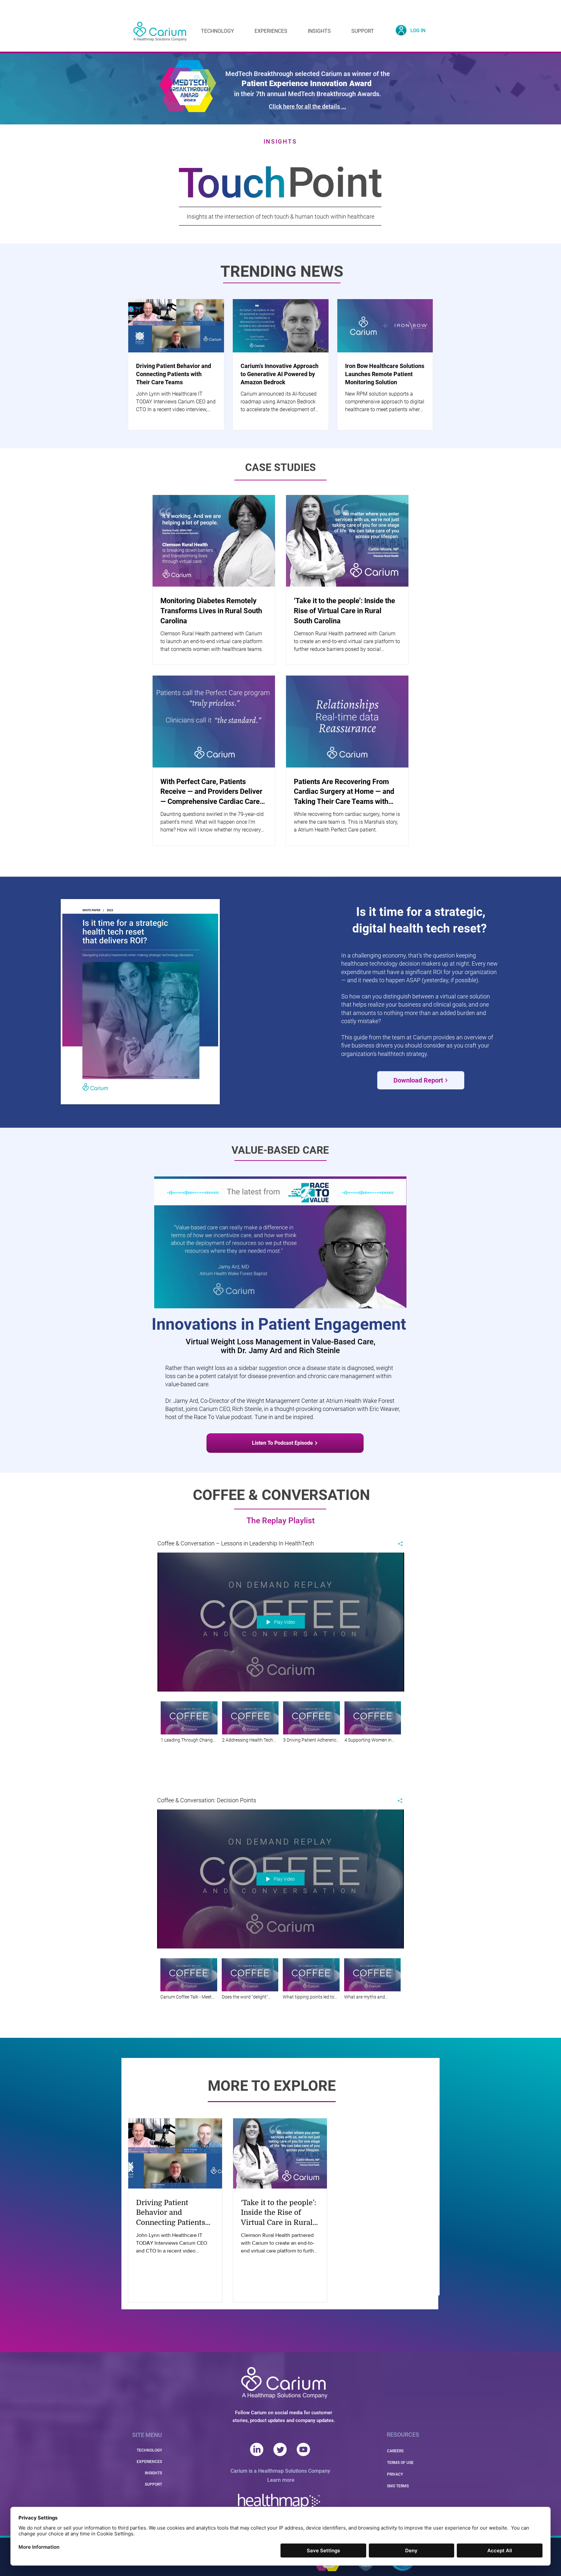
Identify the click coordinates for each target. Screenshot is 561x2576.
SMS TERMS (398, 2486)
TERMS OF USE (400, 2463)
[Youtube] (303, 2449)
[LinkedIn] (257, 2449)
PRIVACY (395, 2474)
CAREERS (395, 2451)
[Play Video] (189, 1722)
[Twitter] (280, 2449)
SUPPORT (153, 2484)
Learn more (281, 2480)
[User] (401, 30)
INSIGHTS (153, 2473)
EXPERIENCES (149, 2462)
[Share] (398, 1544)
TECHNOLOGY (149, 2450)
